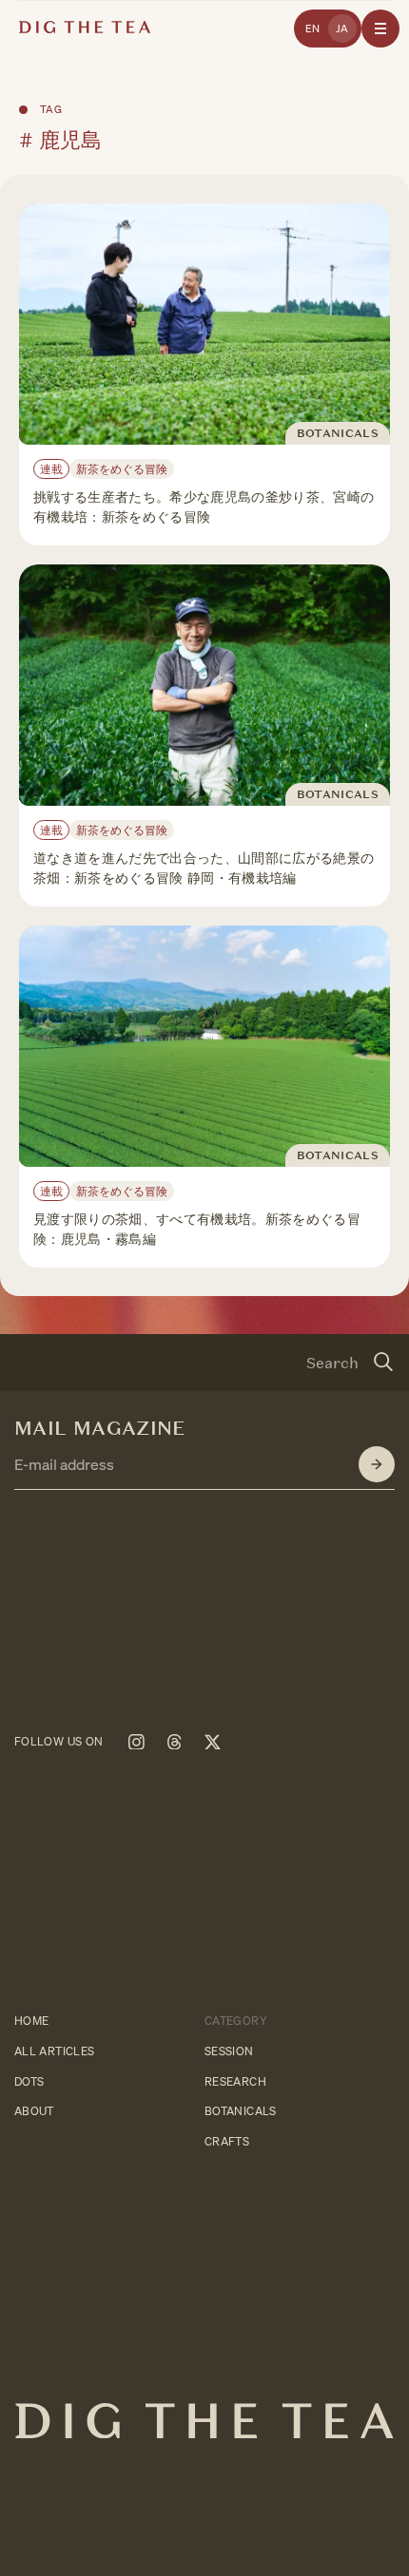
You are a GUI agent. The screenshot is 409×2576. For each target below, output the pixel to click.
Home (31, 2021)
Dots (29, 2081)
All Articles (54, 2051)
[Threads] (174, 1742)
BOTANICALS (241, 2112)
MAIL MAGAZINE (100, 1428)
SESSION (229, 2051)
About (34, 2112)
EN (313, 29)
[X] (212, 1742)
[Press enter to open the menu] (380, 29)
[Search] (383, 1363)
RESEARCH (235, 2081)
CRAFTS (227, 2142)
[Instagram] (136, 1742)
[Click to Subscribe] (377, 1464)
